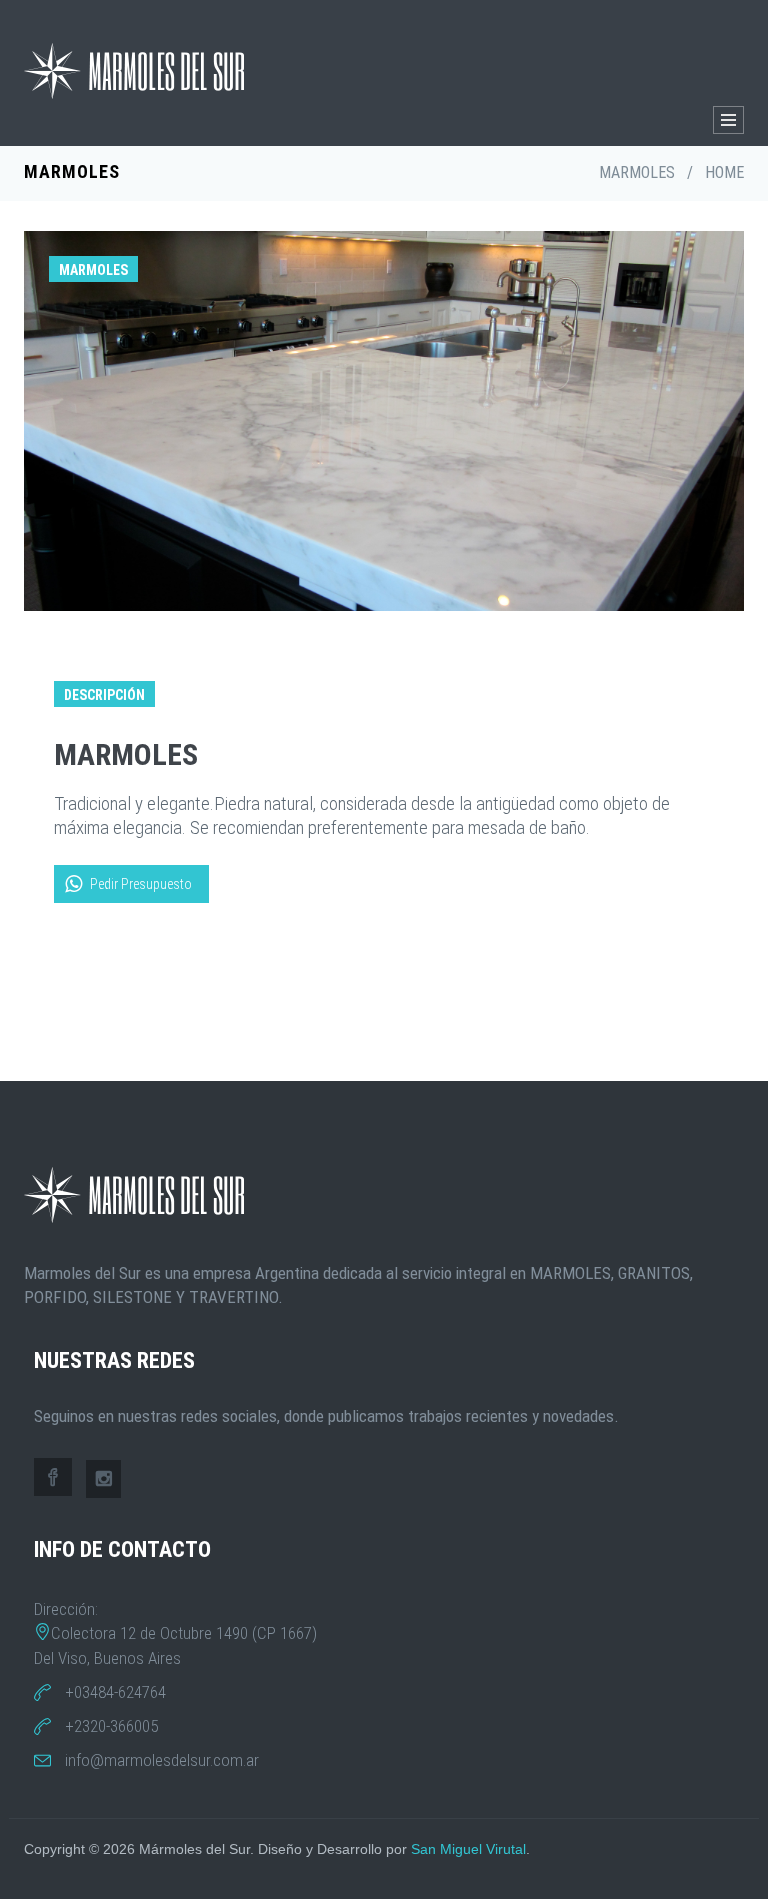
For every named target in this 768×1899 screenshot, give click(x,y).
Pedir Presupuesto (141, 884)
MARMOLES (637, 172)
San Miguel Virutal (468, 1849)
